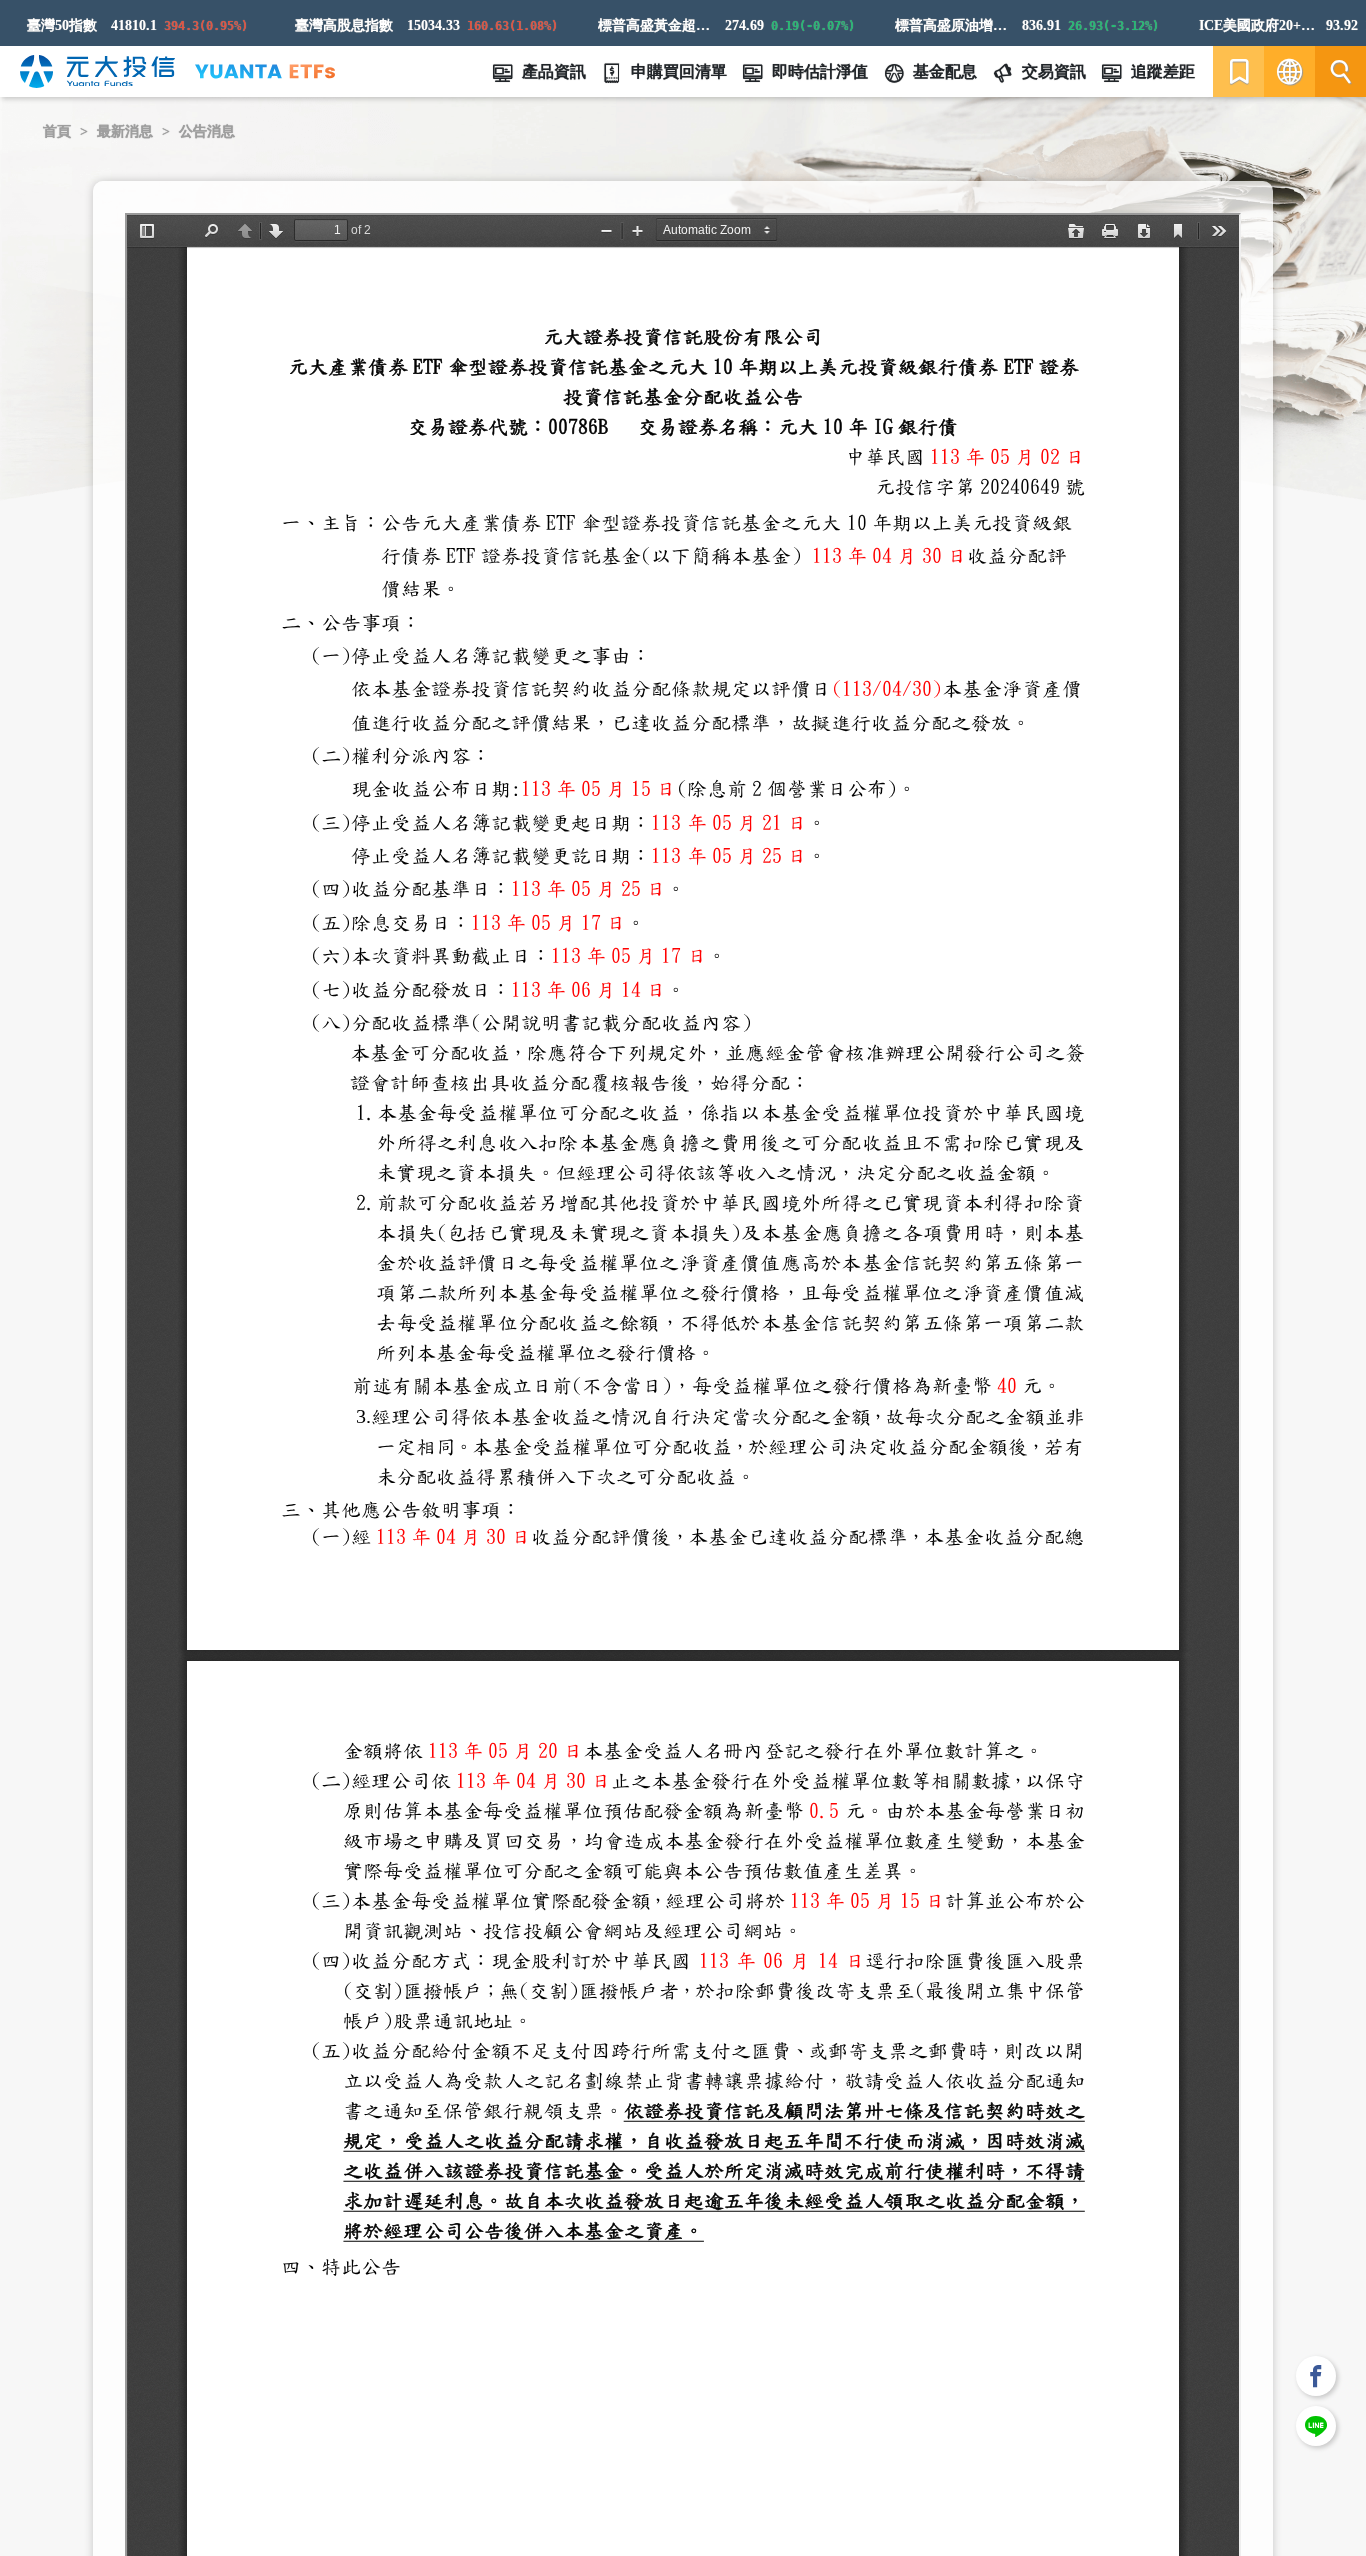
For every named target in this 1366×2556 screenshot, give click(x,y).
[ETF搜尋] (1340, 71)
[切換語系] (1289, 71)
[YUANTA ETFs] (265, 71)
